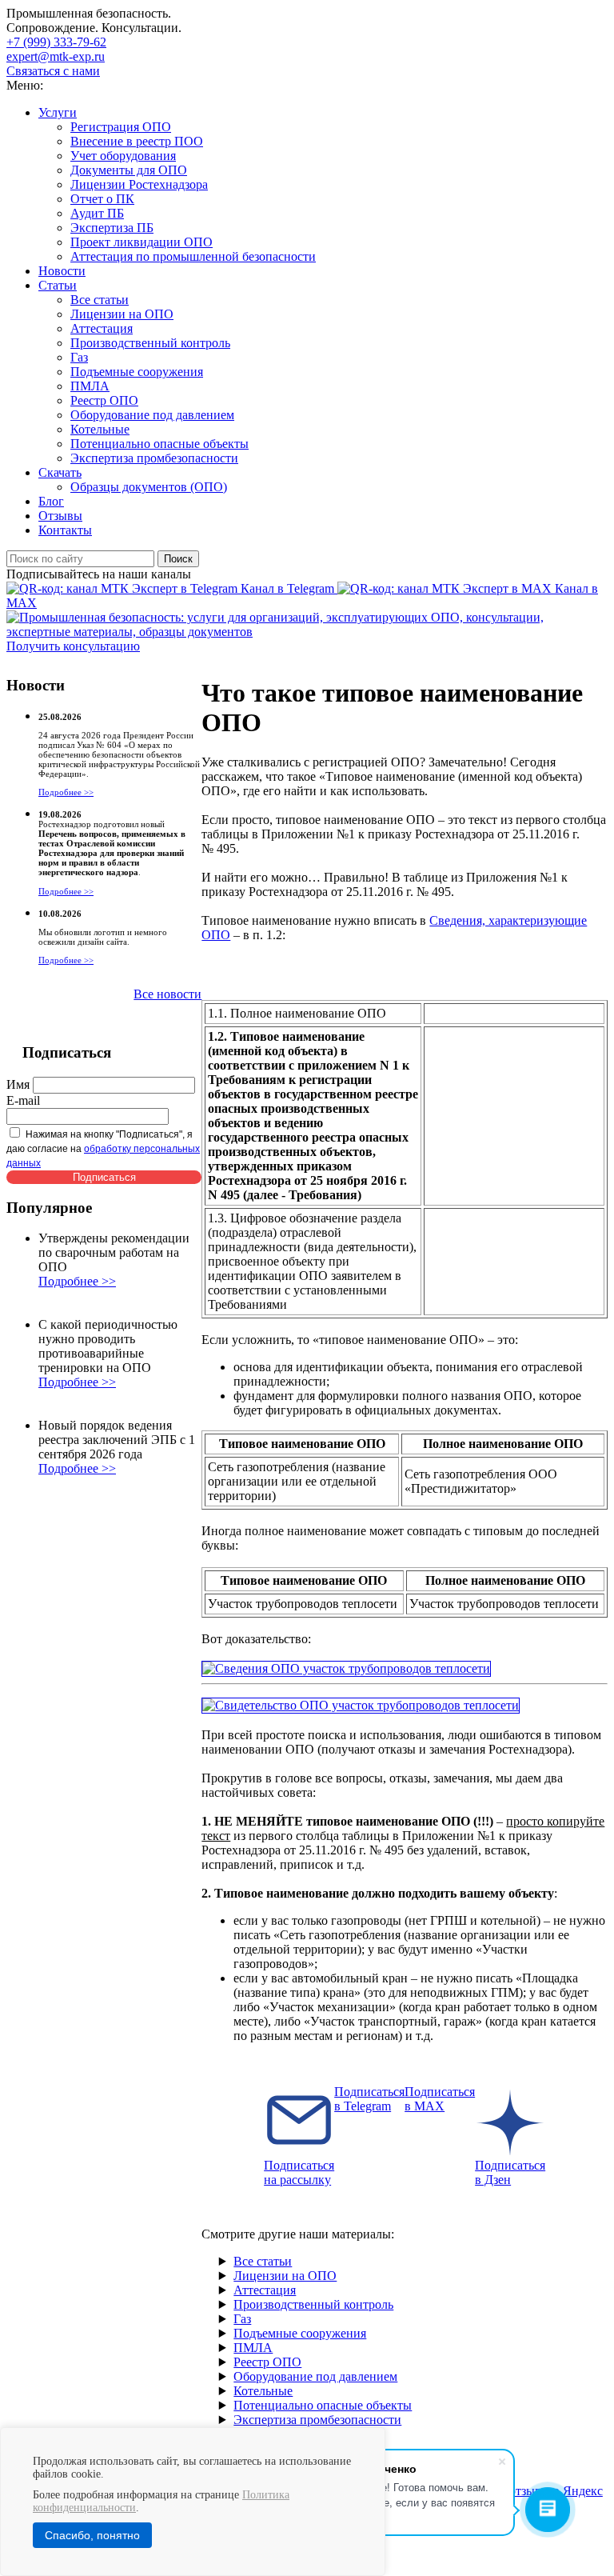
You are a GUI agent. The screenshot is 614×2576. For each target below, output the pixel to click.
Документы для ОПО (129, 170)
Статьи (58, 285)
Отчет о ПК (102, 199)
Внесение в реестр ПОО (137, 141)
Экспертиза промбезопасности (154, 458)
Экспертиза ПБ (112, 228)
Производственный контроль (150, 343)
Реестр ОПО (104, 400)
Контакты (65, 530)
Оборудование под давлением (152, 415)
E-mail (23, 1100)
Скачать (60, 472)
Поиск (178, 559)
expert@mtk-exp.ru (56, 56)
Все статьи (100, 300)
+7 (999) (56, 42)
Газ (79, 357)
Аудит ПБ (97, 213)
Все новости (167, 994)
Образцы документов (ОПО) (149, 487)
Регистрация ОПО (121, 127)
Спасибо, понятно (92, 2535)
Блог (51, 501)
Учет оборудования (123, 156)
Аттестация (102, 328)
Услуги (58, 112)
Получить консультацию (73, 646)
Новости (62, 271)
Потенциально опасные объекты (159, 444)
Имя (18, 1084)
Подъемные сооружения (137, 372)
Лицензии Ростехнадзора (139, 184)
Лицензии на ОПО (122, 314)
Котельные (100, 429)
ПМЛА (90, 386)
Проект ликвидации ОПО (142, 242)
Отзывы (60, 516)
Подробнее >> (66, 792)
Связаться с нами (53, 71)
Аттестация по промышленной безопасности (193, 256)
